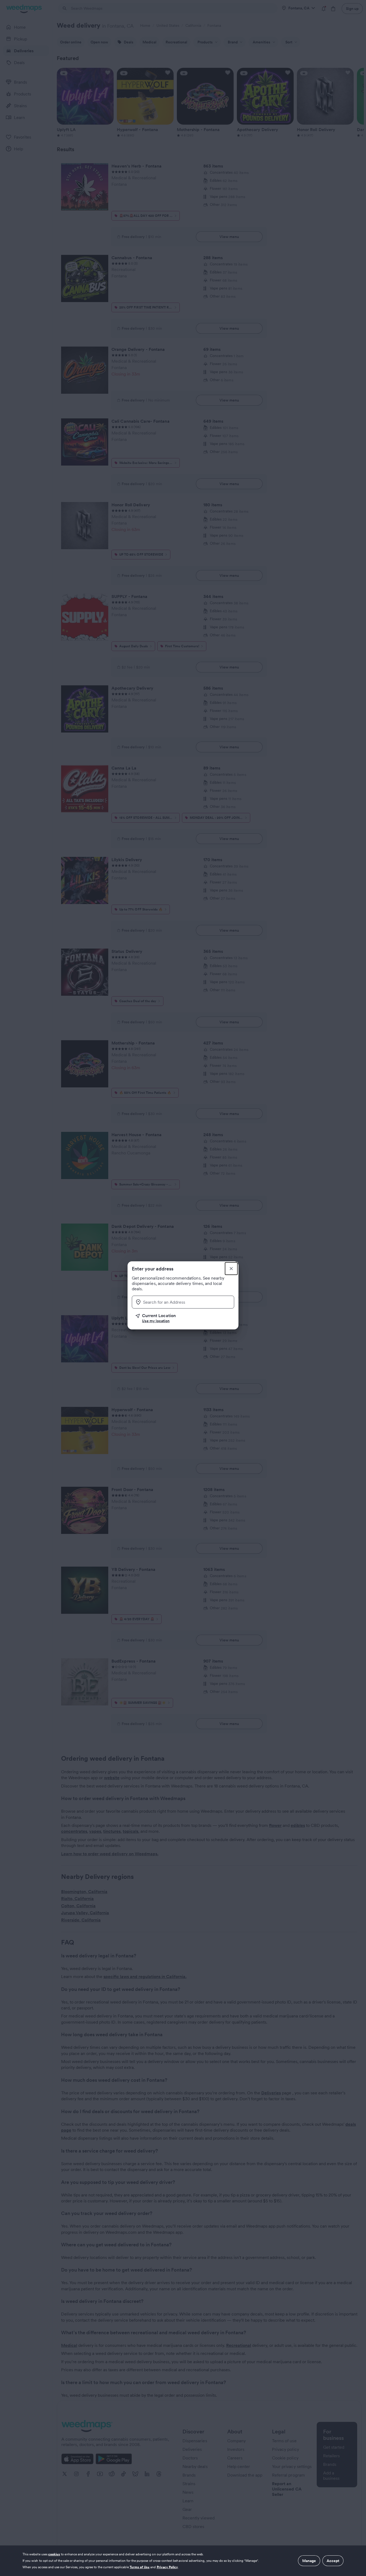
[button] (185, 1318)
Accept (333, 2561)
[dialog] (183, 2561)
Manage (309, 2561)
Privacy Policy (167, 2567)
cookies (54, 2554)
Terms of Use (140, 2567)
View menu (229, 237)
